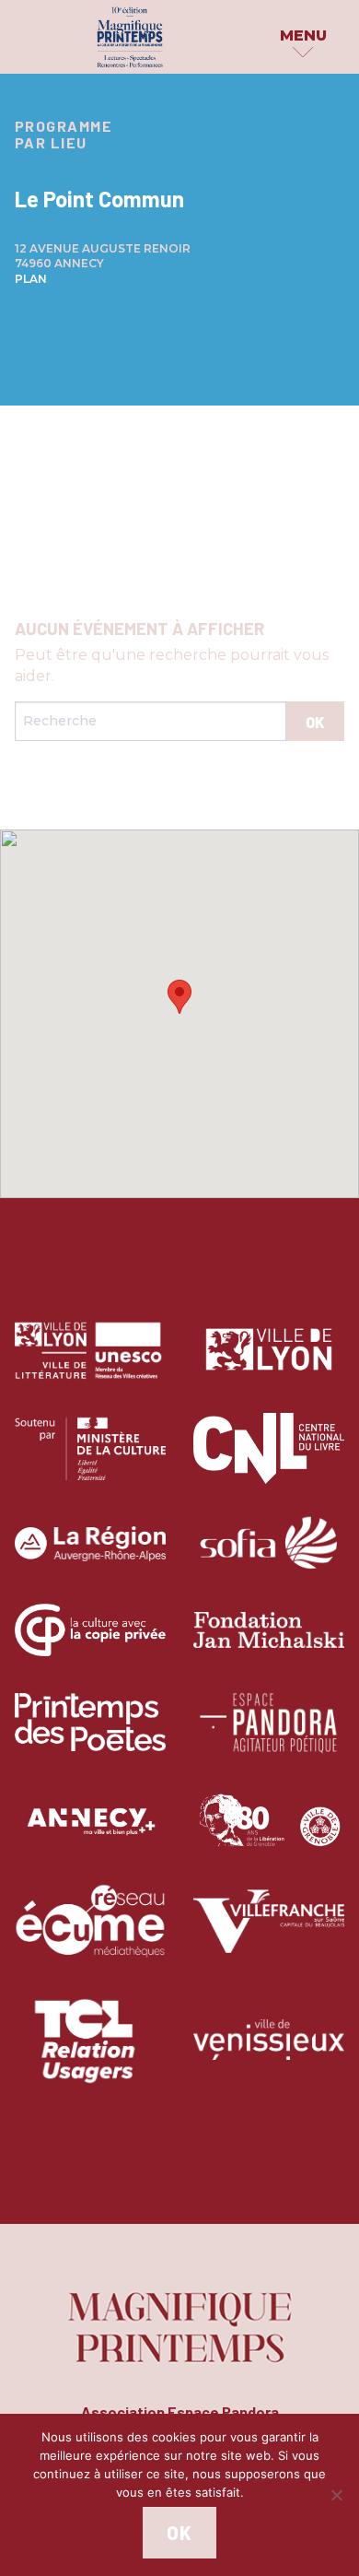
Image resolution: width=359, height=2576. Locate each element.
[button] (179, 997)
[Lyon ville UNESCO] (90, 1364)
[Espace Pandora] (269, 1736)
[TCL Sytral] (91, 2053)
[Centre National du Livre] (269, 1462)
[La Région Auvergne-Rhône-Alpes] (90, 1557)
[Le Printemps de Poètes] (90, 1736)
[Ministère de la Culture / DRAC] (90, 1462)
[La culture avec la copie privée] (90, 1644)
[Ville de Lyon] (269, 1364)
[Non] (336, 2495)
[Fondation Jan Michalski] (269, 1644)
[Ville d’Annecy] (90, 1835)
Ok (179, 2533)
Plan (31, 279)
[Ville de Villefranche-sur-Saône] (269, 1935)
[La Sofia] (269, 1557)
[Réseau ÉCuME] (90, 1935)
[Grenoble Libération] (269, 1835)
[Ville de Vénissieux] (269, 2053)
